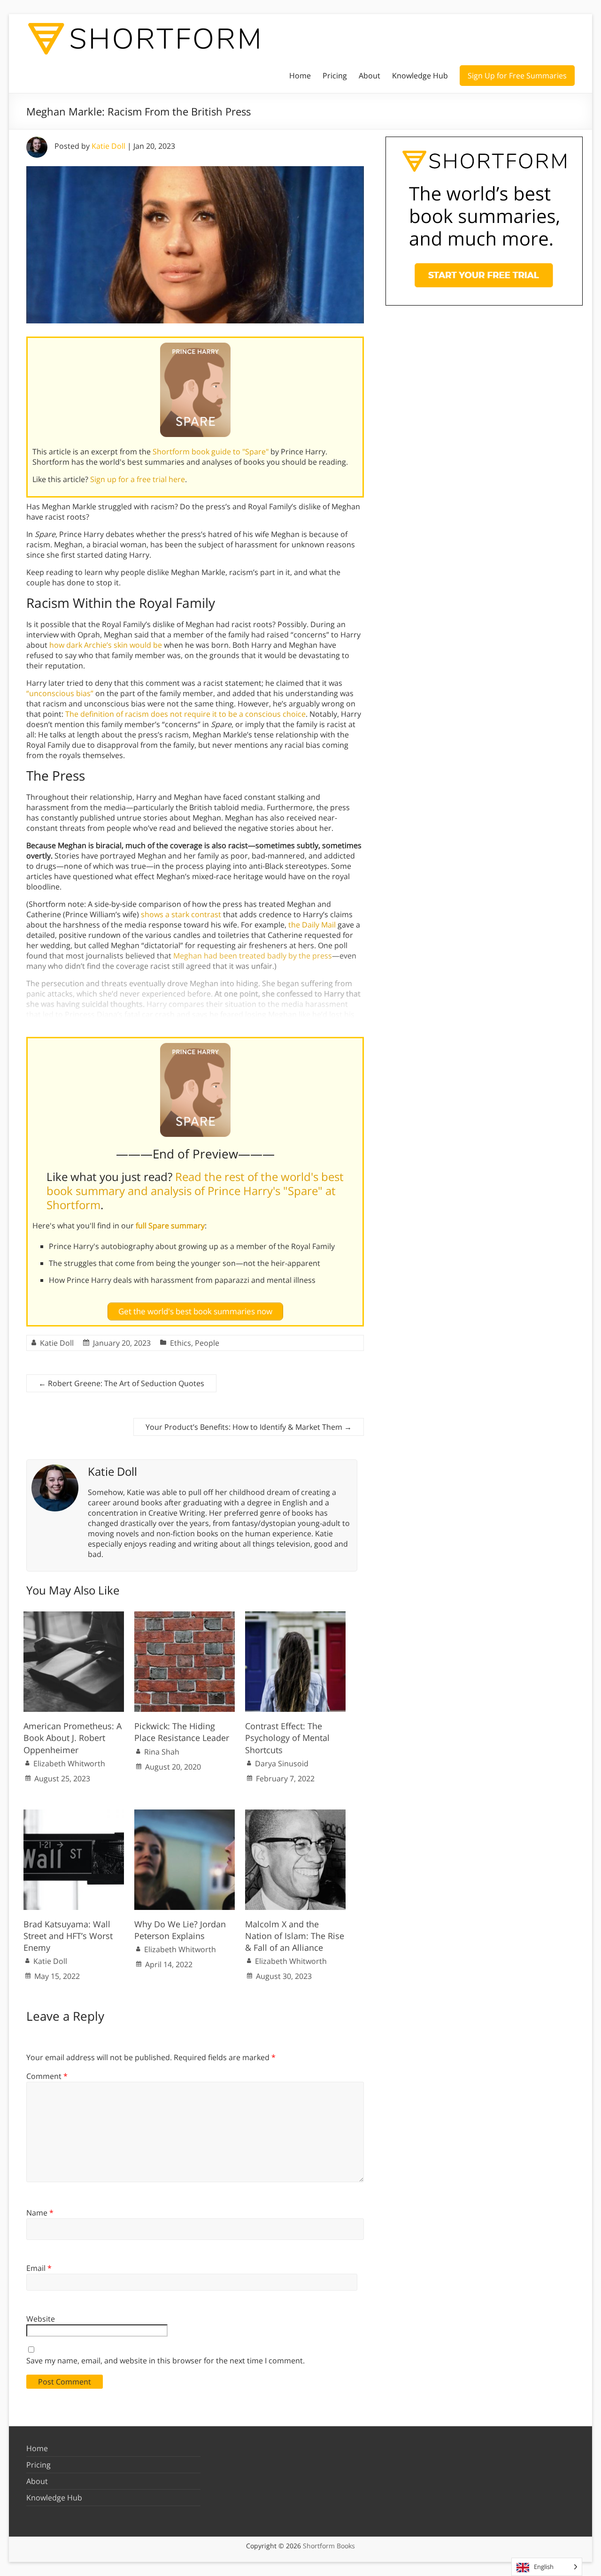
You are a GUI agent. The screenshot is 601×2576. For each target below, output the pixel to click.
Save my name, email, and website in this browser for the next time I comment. (166, 2361)
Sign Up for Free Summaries (517, 76)
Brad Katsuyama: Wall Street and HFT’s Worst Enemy (68, 1936)
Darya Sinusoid (282, 1763)
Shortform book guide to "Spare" (211, 452)
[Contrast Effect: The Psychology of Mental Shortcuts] (295, 1616)
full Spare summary (170, 1226)
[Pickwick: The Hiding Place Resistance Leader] (185, 1616)
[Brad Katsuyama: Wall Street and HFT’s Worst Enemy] (74, 1814)
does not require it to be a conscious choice (228, 714)
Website (41, 2319)
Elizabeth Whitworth (69, 1763)
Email (39, 2268)
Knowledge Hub (420, 76)
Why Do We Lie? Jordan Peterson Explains (180, 1930)
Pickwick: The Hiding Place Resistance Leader (182, 1732)
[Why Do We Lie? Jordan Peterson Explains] (185, 1814)
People (207, 1343)
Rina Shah (162, 1752)
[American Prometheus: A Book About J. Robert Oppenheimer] (74, 1616)
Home (300, 76)
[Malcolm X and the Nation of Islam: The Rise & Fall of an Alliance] (295, 1814)
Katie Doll (108, 146)
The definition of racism (107, 714)
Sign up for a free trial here (138, 479)
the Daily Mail (312, 925)
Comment (47, 2076)
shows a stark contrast (181, 914)
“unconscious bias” (60, 693)
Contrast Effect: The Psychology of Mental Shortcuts (287, 1738)
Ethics (181, 1343)
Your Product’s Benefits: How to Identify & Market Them (249, 1427)
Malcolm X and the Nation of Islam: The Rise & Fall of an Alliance (295, 1936)
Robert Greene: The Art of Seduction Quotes (121, 1383)
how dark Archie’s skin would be (106, 645)
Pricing (335, 76)
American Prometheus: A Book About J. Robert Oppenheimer (73, 1738)
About (370, 76)
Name (40, 2213)
